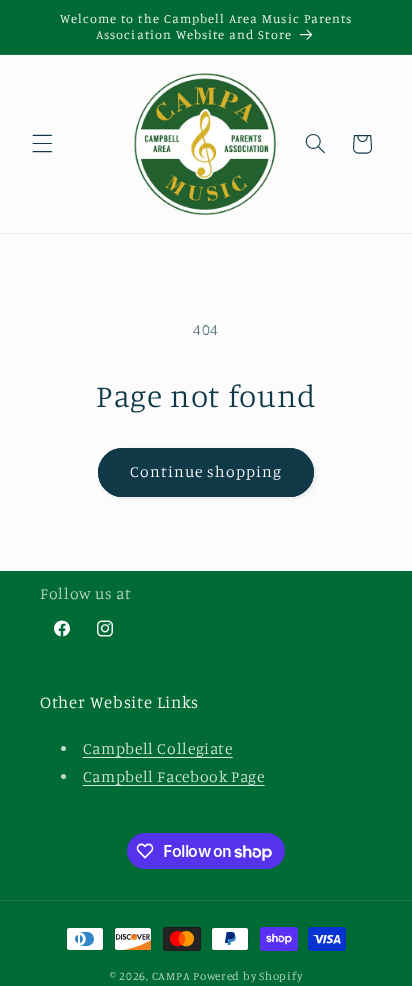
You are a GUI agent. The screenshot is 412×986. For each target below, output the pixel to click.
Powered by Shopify (247, 976)
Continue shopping (206, 471)
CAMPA (172, 976)
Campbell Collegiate (158, 748)
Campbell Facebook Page (174, 776)
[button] (42, 144)
